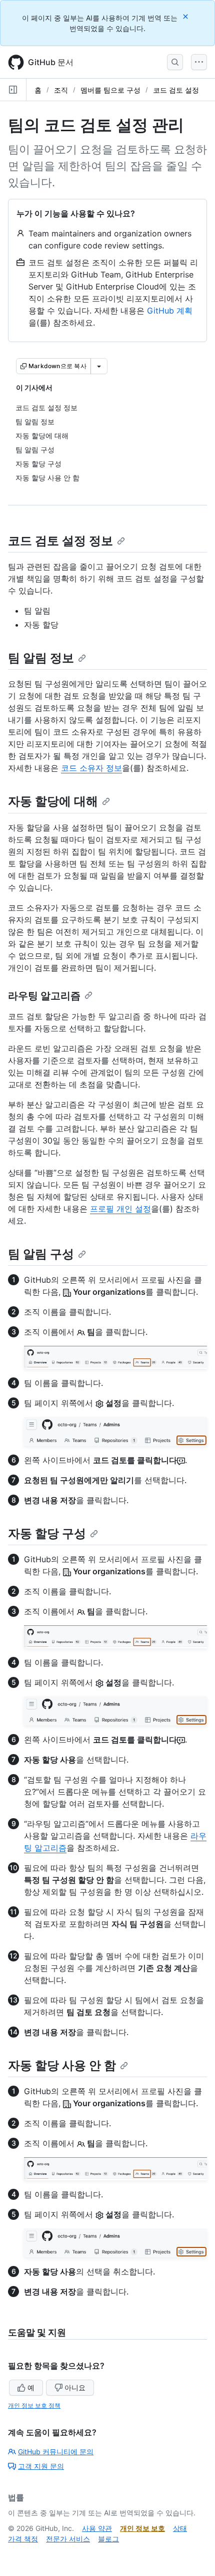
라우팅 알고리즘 (44, 996)
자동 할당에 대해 (53, 801)
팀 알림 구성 (41, 1254)
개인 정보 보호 (142, 2528)
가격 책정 (23, 2539)
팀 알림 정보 (41, 658)
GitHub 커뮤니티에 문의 (56, 2452)
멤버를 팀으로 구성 (110, 90)
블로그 (108, 2539)
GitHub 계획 (170, 311)
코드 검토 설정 (176, 90)
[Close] (186, 16)
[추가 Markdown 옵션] (99, 366)
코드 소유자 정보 (91, 768)
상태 (180, 2528)
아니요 (75, 2387)
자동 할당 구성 (47, 1533)
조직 (61, 90)
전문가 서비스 (68, 2539)
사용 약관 (97, 2528)
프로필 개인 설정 (120, 1209)
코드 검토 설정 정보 (60, 541)
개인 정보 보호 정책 (34, 2405)
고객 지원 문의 (41, 2466)
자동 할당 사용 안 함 (62, 2065)
